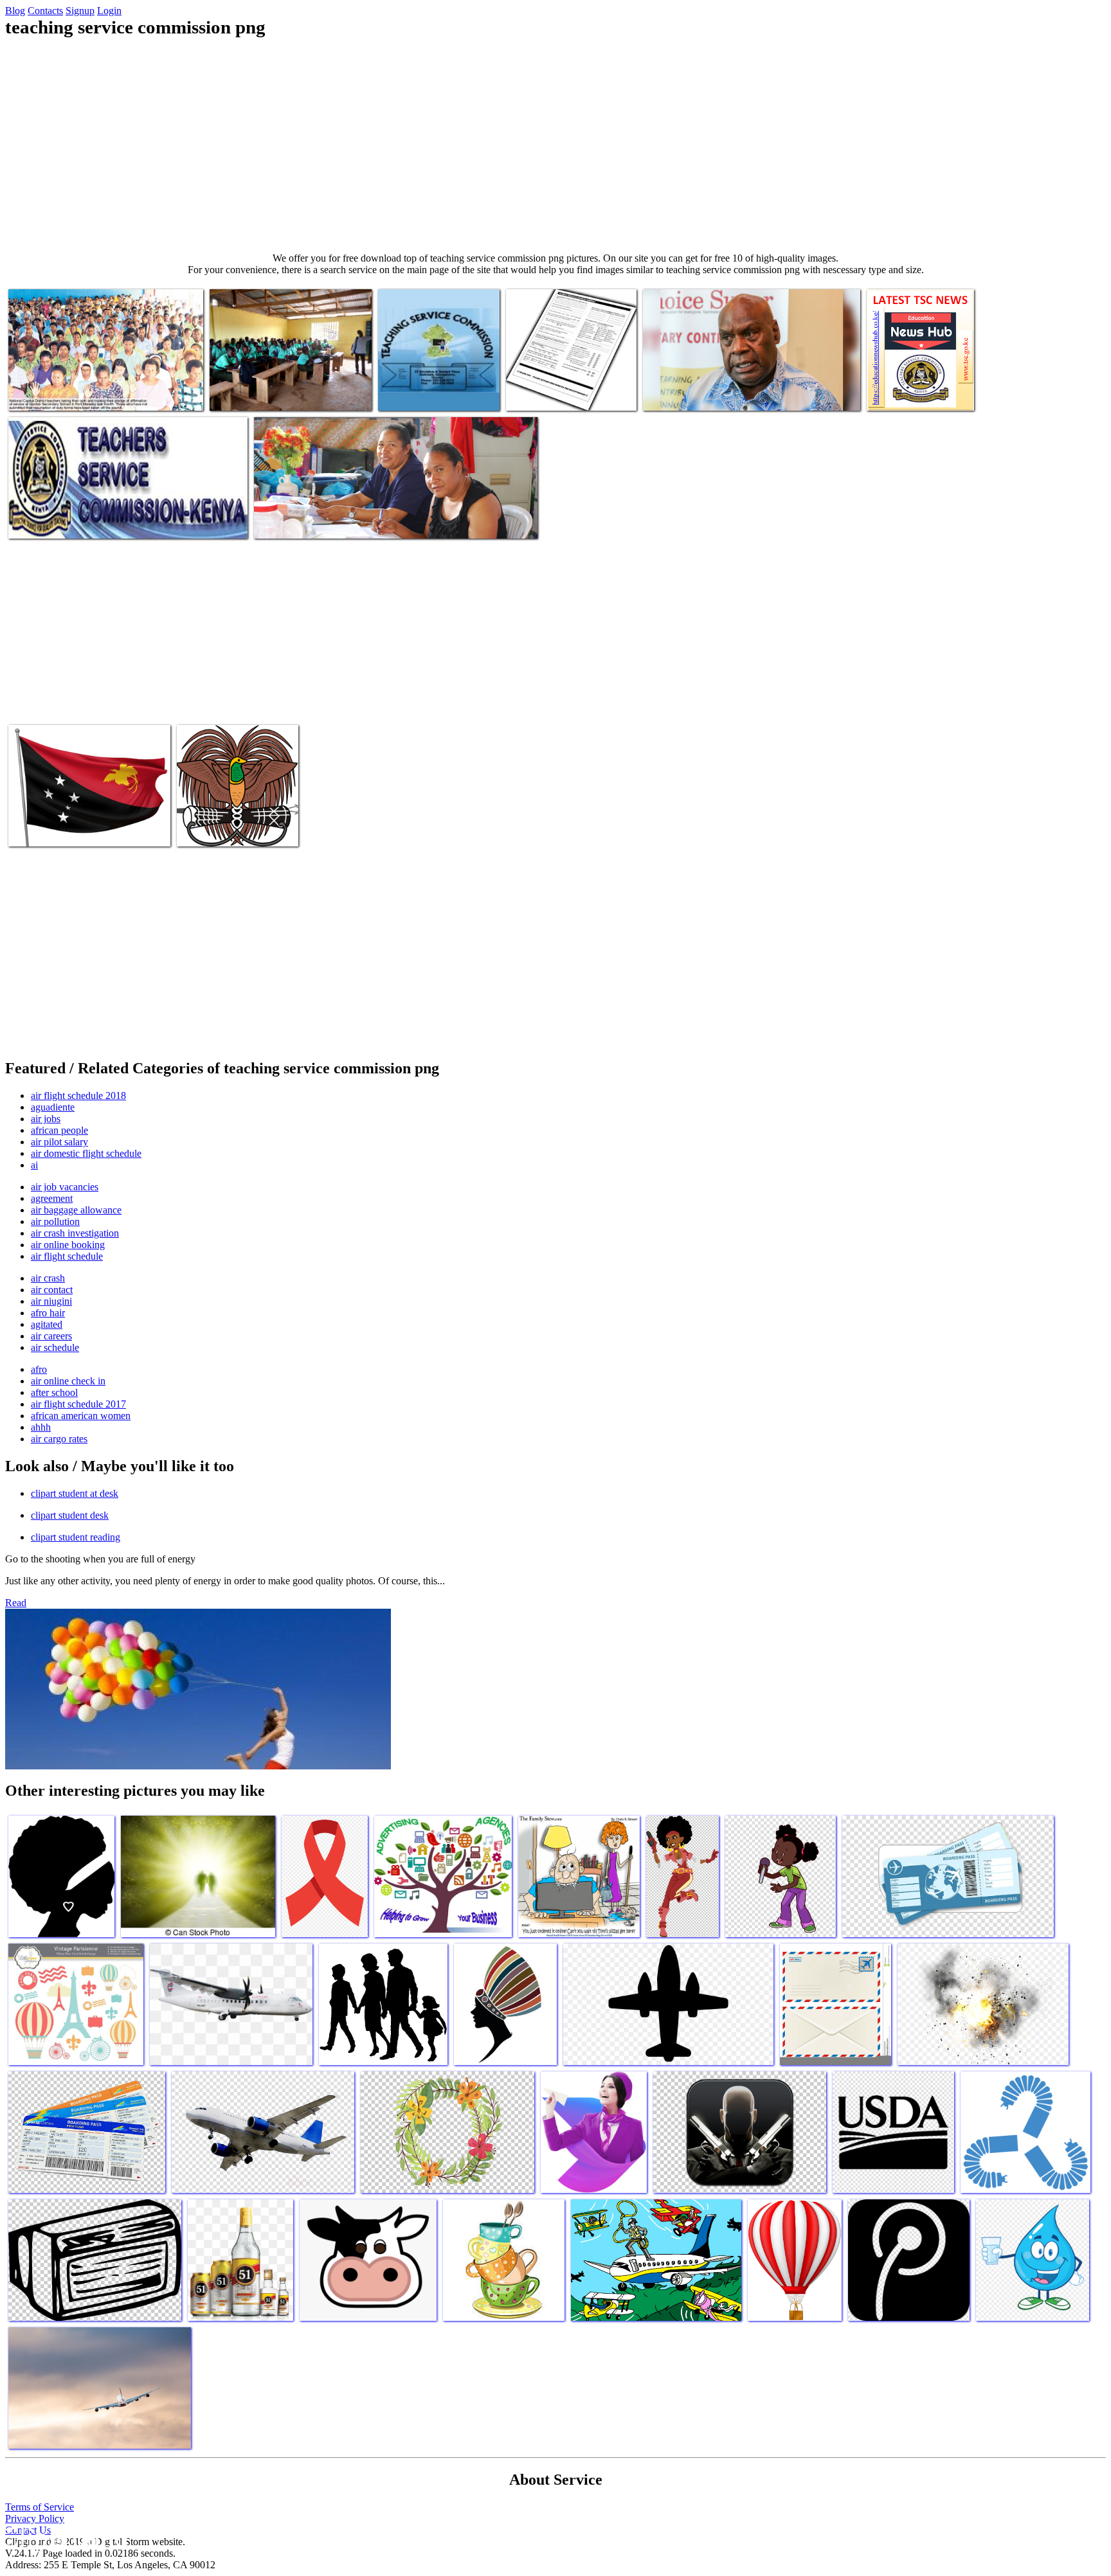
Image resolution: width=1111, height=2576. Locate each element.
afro (39, 1369)
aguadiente (53, 1107)
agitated (47, 1324)
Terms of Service (40, 2507)
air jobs (46, 1119)
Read (16, 1603)
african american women (81, 1416)
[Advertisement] (555, 145)
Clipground (64, 2537)
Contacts (45, 11)
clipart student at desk (75, 1493)
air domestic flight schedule (86, 1153)
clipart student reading (76, 1537)
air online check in (68, 1381)
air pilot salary (59, 1142)
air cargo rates (59, 1439)
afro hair (48, 1313)
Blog (15, 11)
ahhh (41, 1427)
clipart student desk (70, 1515)
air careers (51, 1336)
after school (54, 1392)
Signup (80, 11)
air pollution (55, 1221)
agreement (52, 1198)
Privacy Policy (35, 2518)
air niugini (51, 1301)
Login (109, 11)
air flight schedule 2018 (78, 1096)
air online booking (68, 1245)
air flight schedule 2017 (78, 1404)
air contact (52, 1290)
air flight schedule (67, 1256)
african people (59, 1130)
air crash (48, 1278)
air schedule (55, 1347)
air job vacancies (65, 1187)
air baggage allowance (76, 1210)
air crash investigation (75, 1233)
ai (34, 1165)
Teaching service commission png (73, 393)
